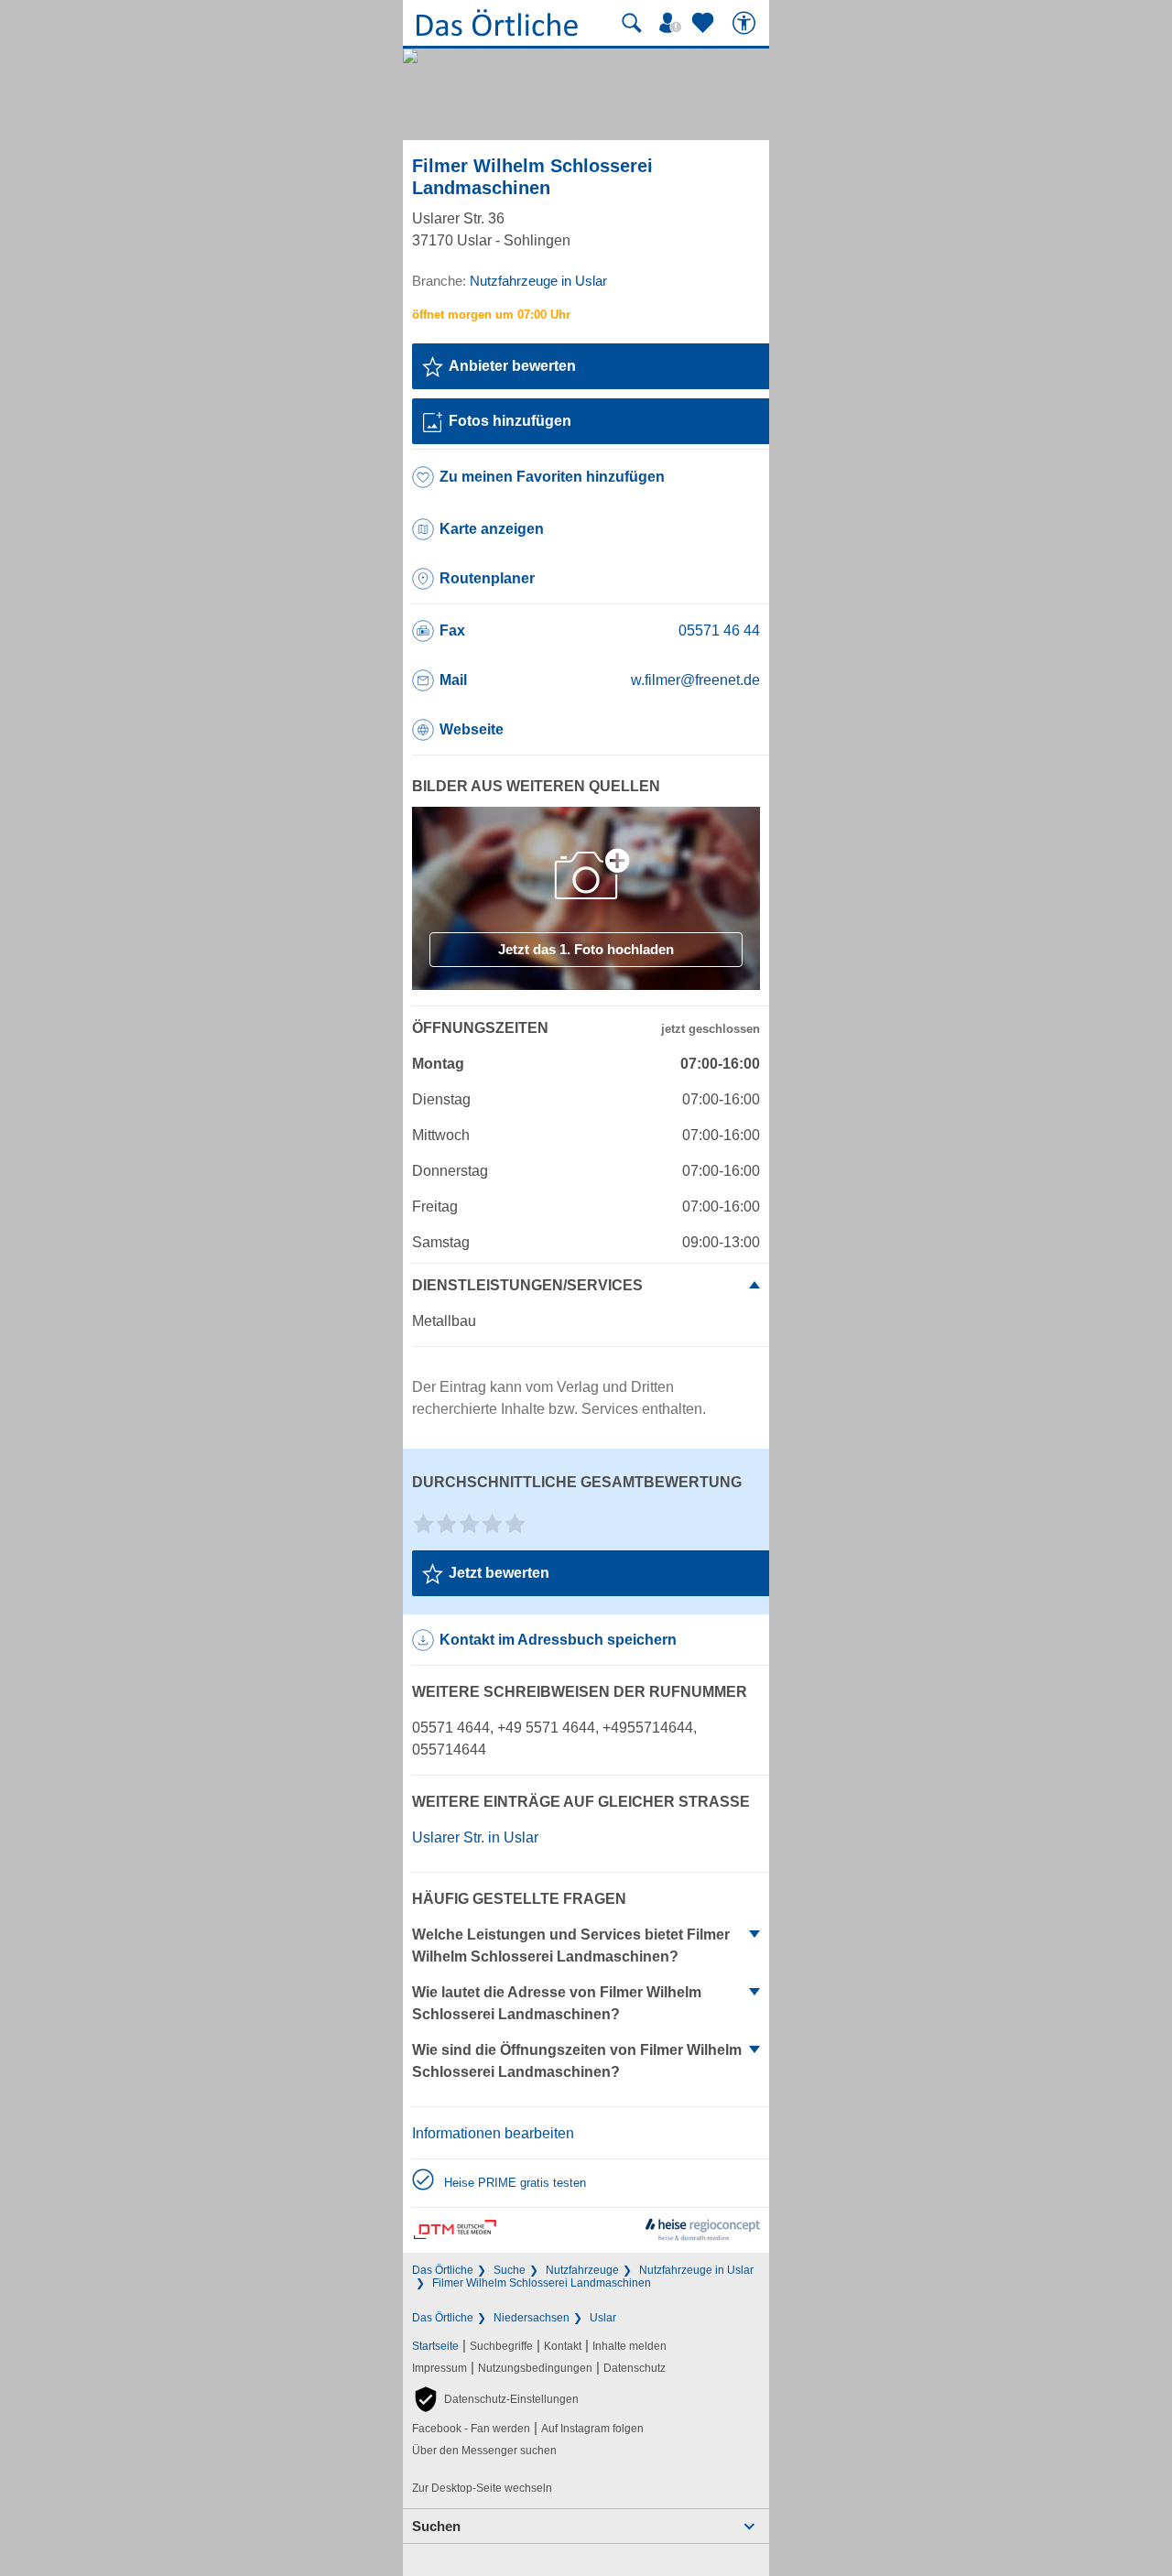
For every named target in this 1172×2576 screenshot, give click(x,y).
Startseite (435, 2346)
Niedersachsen (532, 2318)
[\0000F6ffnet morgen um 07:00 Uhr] (491, 315)
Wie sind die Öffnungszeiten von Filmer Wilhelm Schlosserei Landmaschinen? (577, 2061)
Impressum (439, 2368)
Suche (510, 2270)
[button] (495, 2399)
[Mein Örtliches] (673, 23)
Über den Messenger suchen (484, 2451)
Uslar (603, 2318)
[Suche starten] (632, 23)
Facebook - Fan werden (471, 2429)
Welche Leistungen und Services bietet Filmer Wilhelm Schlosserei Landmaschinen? (571, 1946)
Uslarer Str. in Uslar (475, 1837)
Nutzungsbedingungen (535, 2368)
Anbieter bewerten (512, 366)
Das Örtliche (443, 2270)
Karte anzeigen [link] (492, 529)
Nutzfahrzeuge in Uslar (696, 2270)
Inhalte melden (629, 2346)
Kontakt (563, 2346)
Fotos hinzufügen (510, 421)
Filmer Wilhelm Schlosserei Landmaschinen (542, 2283)
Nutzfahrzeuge (582, 2270)
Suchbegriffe (501, 2346)
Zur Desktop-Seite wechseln (482, 2488)
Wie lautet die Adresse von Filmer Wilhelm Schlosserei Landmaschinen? (557, 2003)
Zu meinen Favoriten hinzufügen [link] (552, 477)
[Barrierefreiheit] (746, 23)
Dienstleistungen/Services (527, 1285)
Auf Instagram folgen (592, 2429)
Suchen (436, 2526)
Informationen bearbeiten (493, 2133)
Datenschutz (635, 2368)
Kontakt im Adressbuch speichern (558, 1640)
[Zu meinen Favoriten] (705, 23)
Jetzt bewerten (499, 1573)
